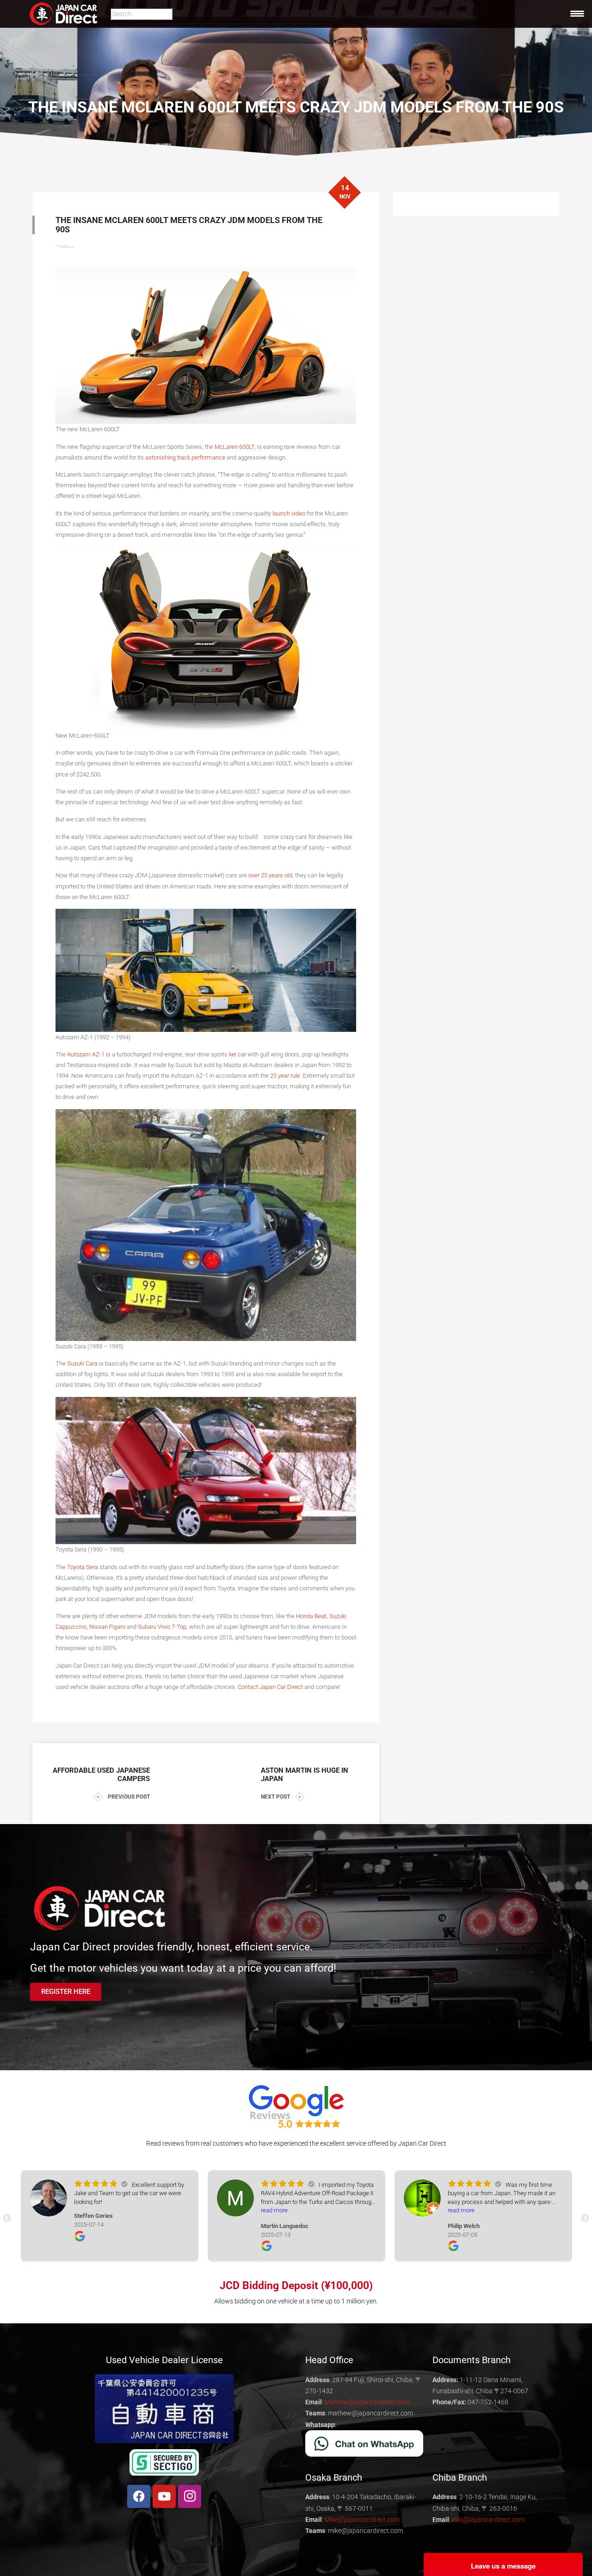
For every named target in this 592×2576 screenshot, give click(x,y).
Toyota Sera (83, 1567)
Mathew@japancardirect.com (367, 2402)
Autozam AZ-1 (86, 1054)
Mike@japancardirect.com (362, 2520)
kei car (237, 1054)
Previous (7, 2218)
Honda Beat (311, 1616)
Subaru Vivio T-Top (162, 1627)
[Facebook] (139, 2496)
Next (585, 2218)
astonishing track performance (185, 457)
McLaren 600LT (234, 447)
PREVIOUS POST (129, 1797)
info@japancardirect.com (488, 2520)
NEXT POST (275, 1797)
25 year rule (285, 1076)
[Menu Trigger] (577, 13)
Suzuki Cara (82, 1363)
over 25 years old (270, 875)
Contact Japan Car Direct (270, 1687)
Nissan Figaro (107, 1627)
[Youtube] (164, 2496)
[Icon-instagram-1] (190, 2496)
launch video (289, 513)
